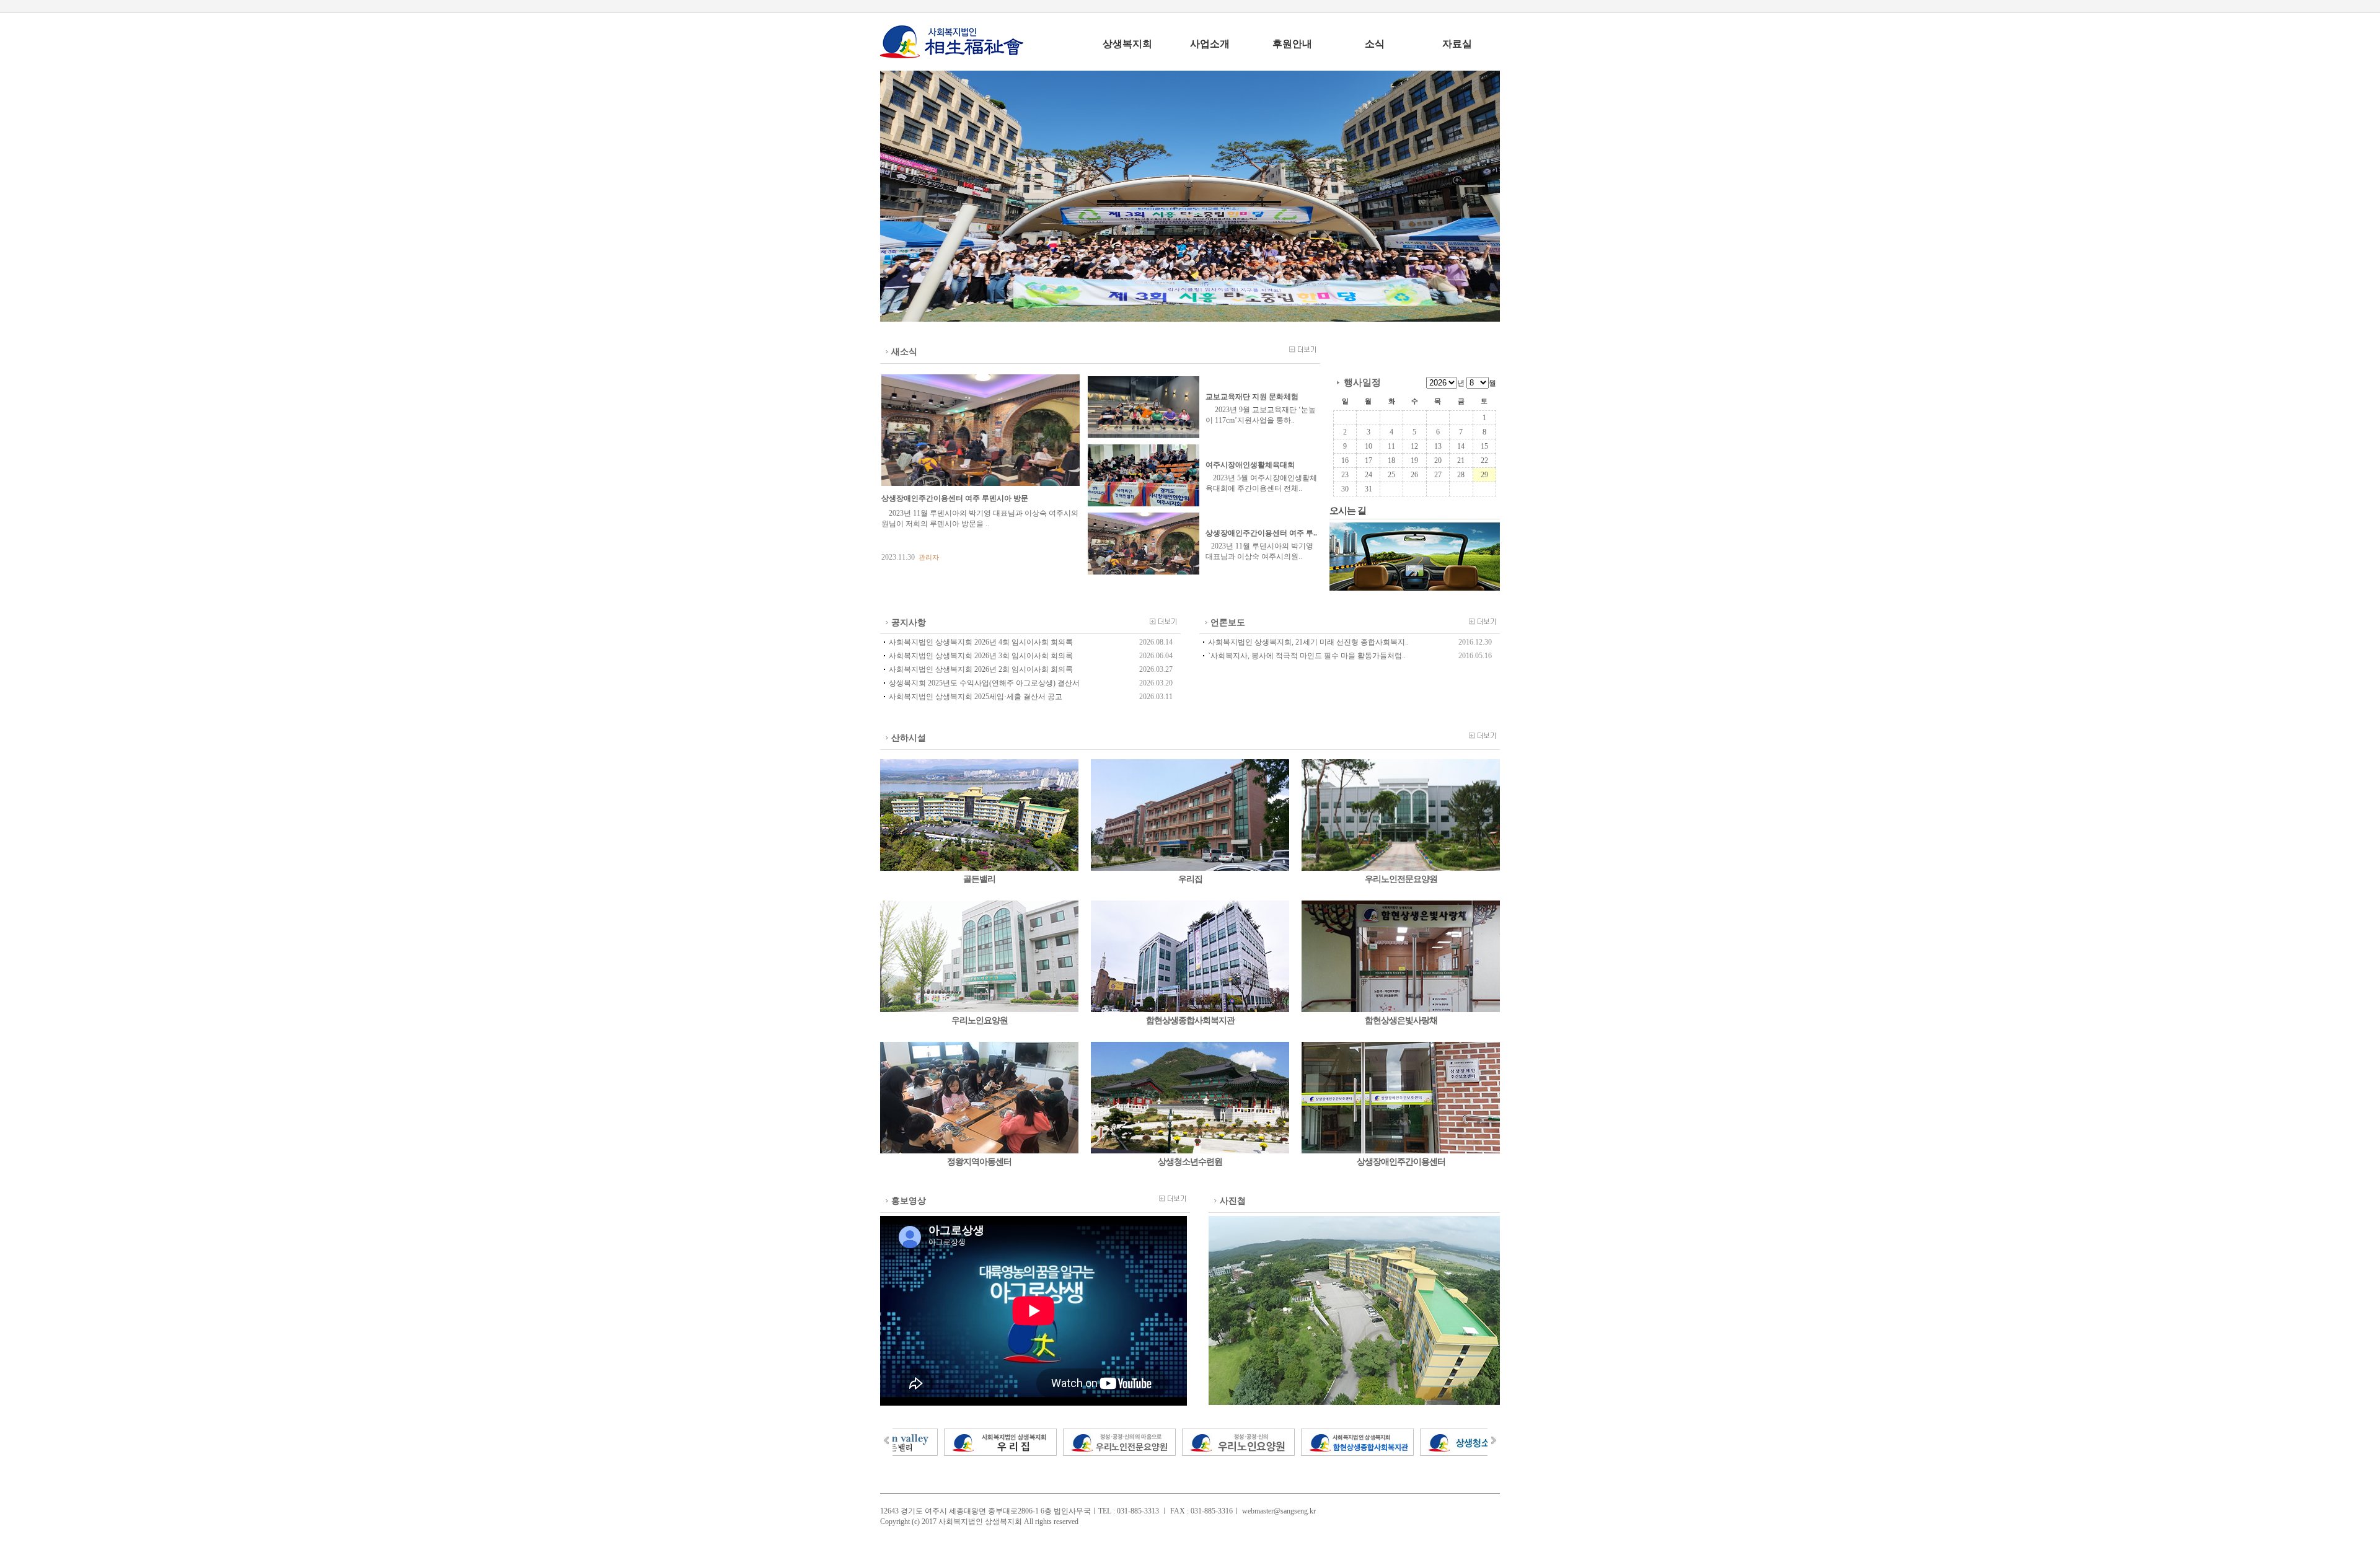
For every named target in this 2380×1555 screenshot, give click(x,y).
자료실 (1457, 44)
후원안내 (1292, 44)
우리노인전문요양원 (1401, 879)
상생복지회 (1127, 44)
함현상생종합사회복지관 (1190, 1020)
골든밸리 (979, 879)
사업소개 (1210, 44)
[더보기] (1297, 349)
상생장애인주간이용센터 (1401, 1162)
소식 (1375, 44)
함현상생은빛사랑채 (1401, 1020)
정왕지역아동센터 (979, 1162)
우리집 (1190, 879)
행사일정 (1362, 382)
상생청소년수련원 (1190, 1162)
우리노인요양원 (980, 1020)
